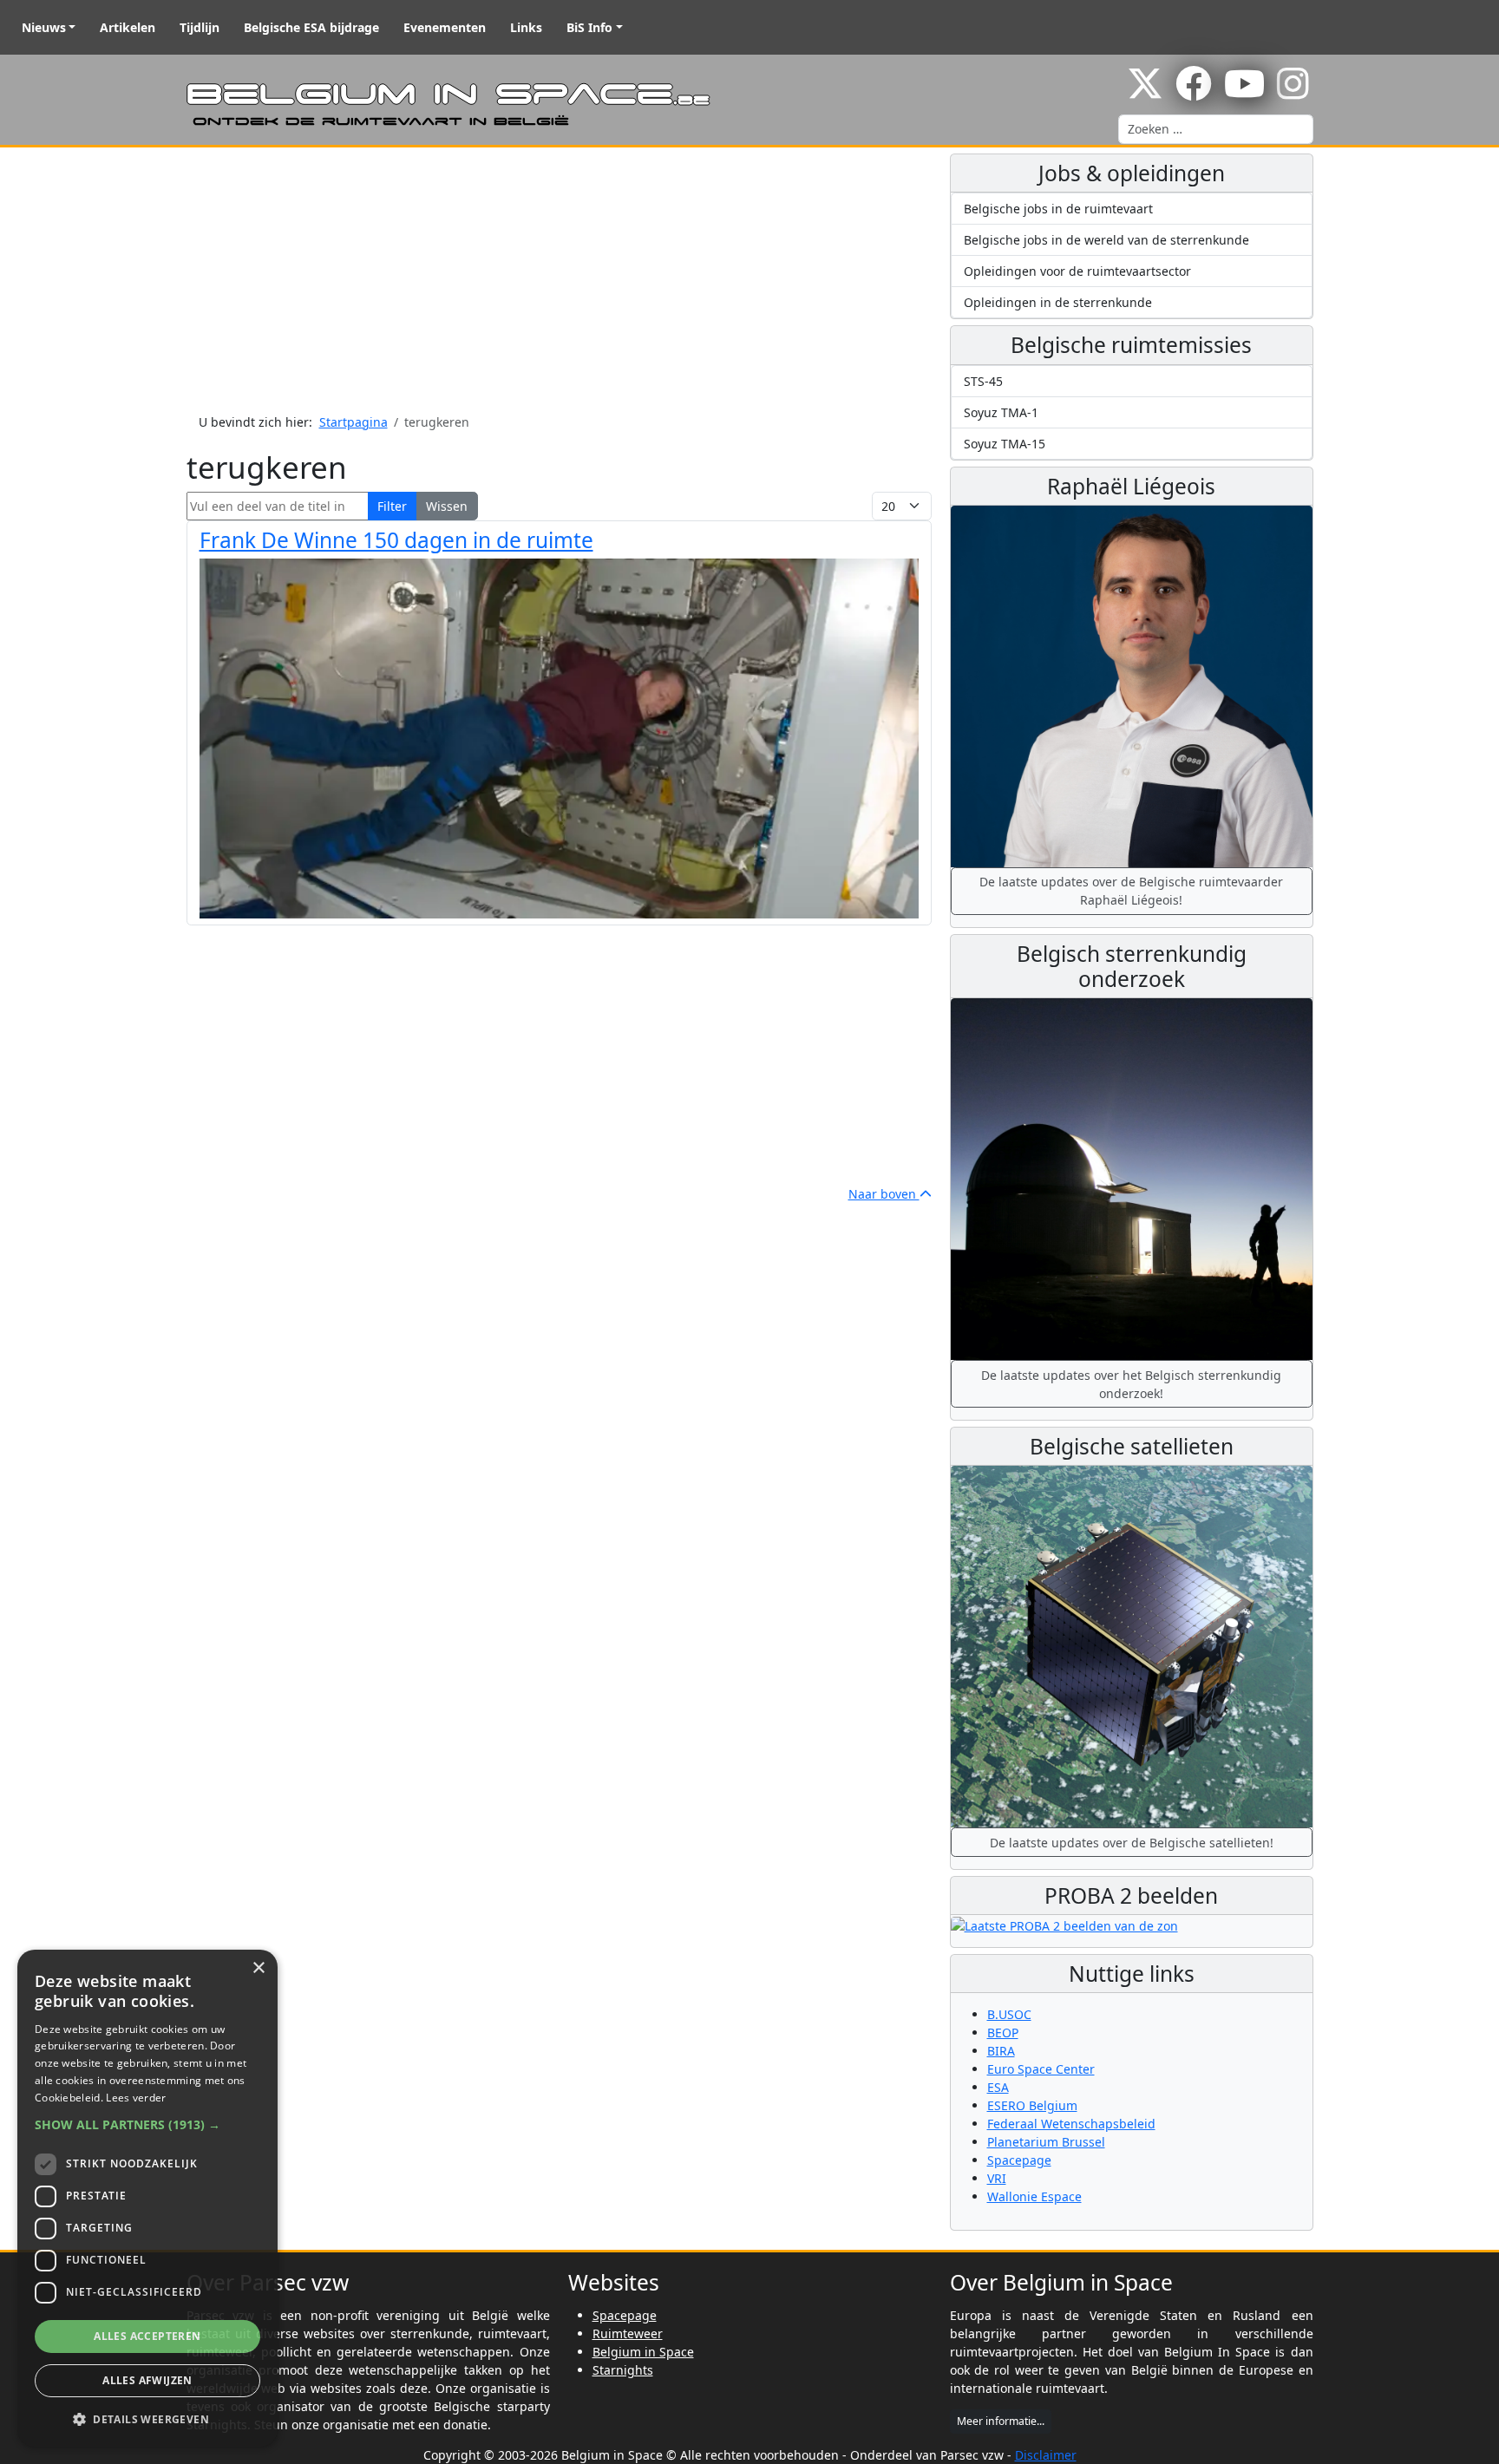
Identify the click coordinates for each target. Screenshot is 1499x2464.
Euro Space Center (1041, 2069)
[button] (147, 2124)
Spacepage (1019, 2160)
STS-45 (983, 381)
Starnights (623, 2370)
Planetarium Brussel (1046, 2142)
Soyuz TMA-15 (1005, 444)
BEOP (1003, 2033)
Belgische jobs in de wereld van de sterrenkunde (1106, 240)
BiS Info (589, 27)
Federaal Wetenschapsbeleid (1071, 2124)
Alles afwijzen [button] (147, 2380)
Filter (392, 506)
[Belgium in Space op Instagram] (1293, 92)
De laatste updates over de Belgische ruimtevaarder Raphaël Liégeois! (1131, 891)
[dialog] (147, 2198)
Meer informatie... (1001, 2421)
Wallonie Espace (1034, 2196)
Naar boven (884, 1194)
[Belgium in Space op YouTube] (1244, 92)
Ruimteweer (628, 2333)
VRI (997, 2178)
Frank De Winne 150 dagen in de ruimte (396, 540)
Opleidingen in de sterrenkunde (1058, 302)
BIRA (1001, 2051)
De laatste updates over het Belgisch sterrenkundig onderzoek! (1131, 1384)
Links (526, 27)
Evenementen (445, 27)
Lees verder (136, 2098)
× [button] (258, 1968)
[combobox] (1216, 129)
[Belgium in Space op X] (1145, 92)
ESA (998, 2087)
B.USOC (1009, 2014)
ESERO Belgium (1032, 2105)
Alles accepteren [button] (147, 2336)
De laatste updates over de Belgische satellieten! (1132, 1843)
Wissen (447, 506)
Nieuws (44, 27)
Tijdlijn (200, 27)
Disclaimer (1046, 2455)
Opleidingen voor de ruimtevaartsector (1077, 271)
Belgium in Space (643, 2352)
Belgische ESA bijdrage (311, 27)
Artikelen (128, 27)
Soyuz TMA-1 (1001, 412)
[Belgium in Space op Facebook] (1194, 92)
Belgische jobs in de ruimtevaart (1058, 209)
